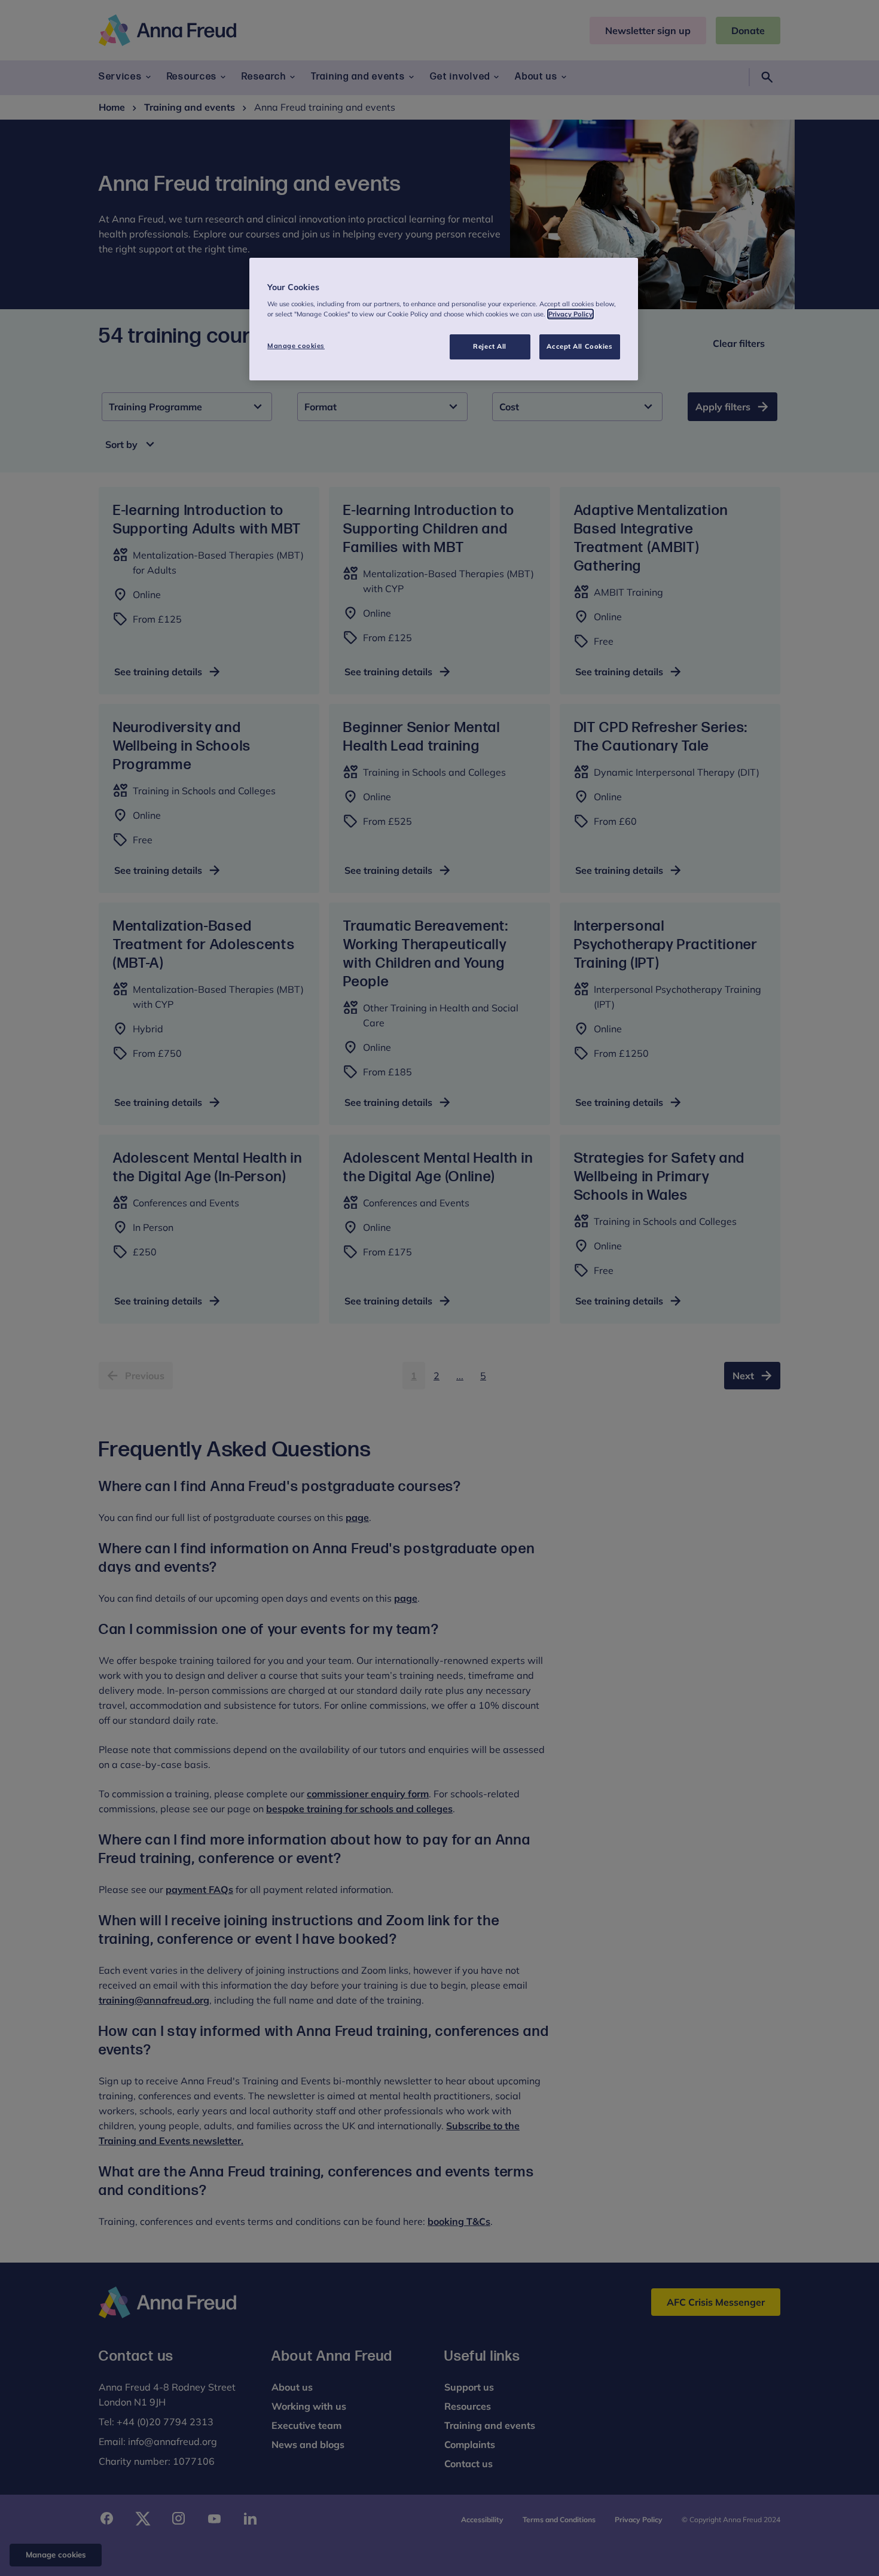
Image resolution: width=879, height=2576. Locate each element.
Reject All (490, 346)
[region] (444, 319)
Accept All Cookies (579, 346)
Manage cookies (296, 346)
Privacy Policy (570, 314)
